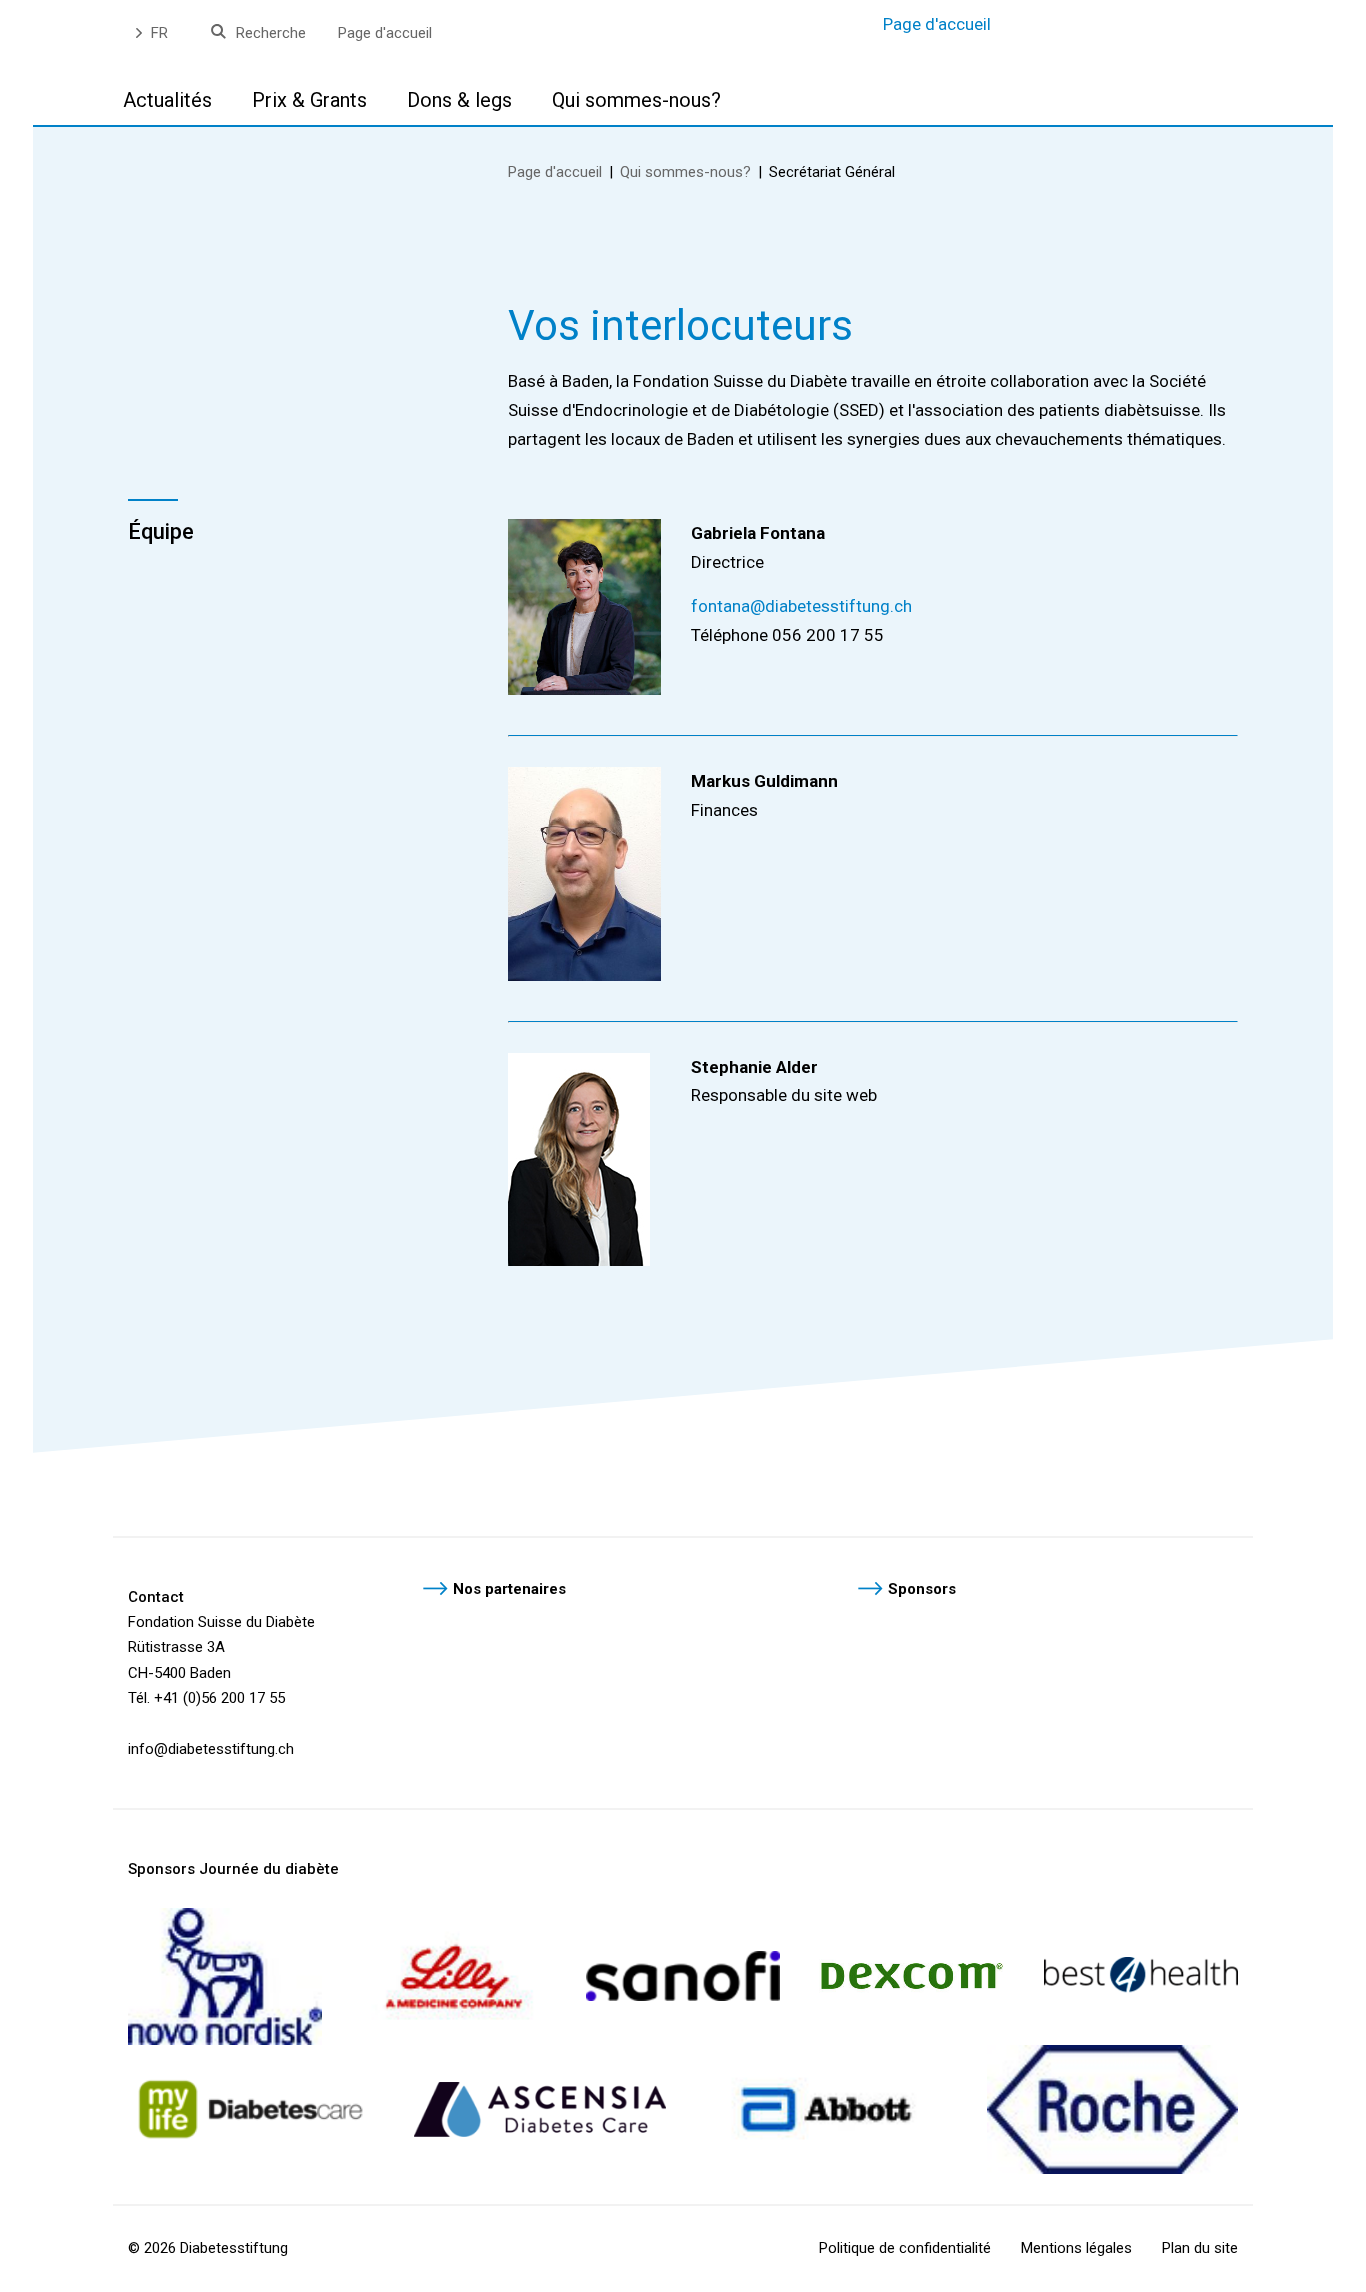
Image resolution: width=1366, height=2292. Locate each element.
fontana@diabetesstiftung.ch (801, 606)
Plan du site (1200, 2248)
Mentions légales (1076, 2248)
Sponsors (922, 1589)
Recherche (271, 33)
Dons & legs (459, 100)
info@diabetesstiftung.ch (211, 1749)
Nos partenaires (509, 1589)
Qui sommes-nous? (685, 172)
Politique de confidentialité (905, 2248)
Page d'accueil (385, 33)
